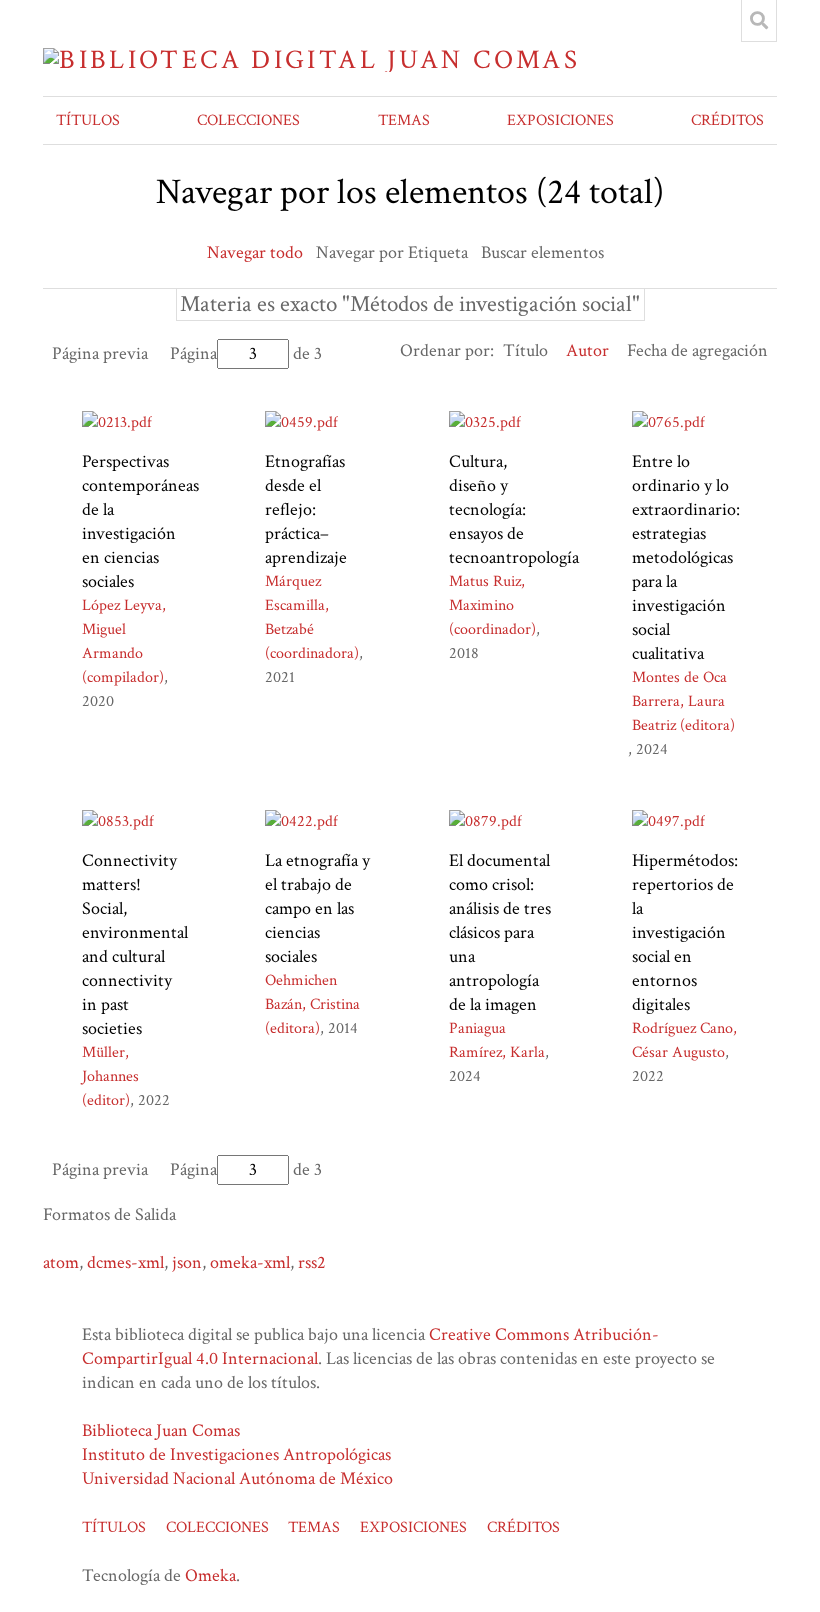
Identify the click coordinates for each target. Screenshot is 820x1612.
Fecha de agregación (697, 350)
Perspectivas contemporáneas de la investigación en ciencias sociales (140, 521)
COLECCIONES (248, 120)
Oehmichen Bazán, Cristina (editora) (312, 1004)
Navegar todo (255, 252)
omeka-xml (250, 1262)
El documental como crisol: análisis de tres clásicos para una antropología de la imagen (500, 932)
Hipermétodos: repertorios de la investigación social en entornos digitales (685, 932)
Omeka (210, 1575)
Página (193, 353)
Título (525, 350)
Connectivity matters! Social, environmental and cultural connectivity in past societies (135, 944)
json (187, 1262)
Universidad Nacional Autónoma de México (237, 1478)
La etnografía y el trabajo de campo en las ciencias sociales (317, 908)
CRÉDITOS (727, 120)
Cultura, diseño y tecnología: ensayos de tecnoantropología (514, 509)
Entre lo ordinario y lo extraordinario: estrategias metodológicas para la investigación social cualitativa (686, 557)
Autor (587, 350)
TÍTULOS (88, 120)
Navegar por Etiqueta (392, 252)
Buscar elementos (542, 252)
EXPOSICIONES (560, 120)
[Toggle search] (759, 21)
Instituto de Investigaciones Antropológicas (236, 1454)
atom (61, 1262)
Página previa (100, 353)
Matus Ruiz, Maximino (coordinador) (492, 605)
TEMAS (404, 120)
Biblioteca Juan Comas (161, 1430)
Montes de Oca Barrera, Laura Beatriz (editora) (683, 701)
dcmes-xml (125, 1262)
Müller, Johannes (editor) (110, 1076)
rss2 (312, 1262)
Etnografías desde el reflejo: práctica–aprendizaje (306, 509)
